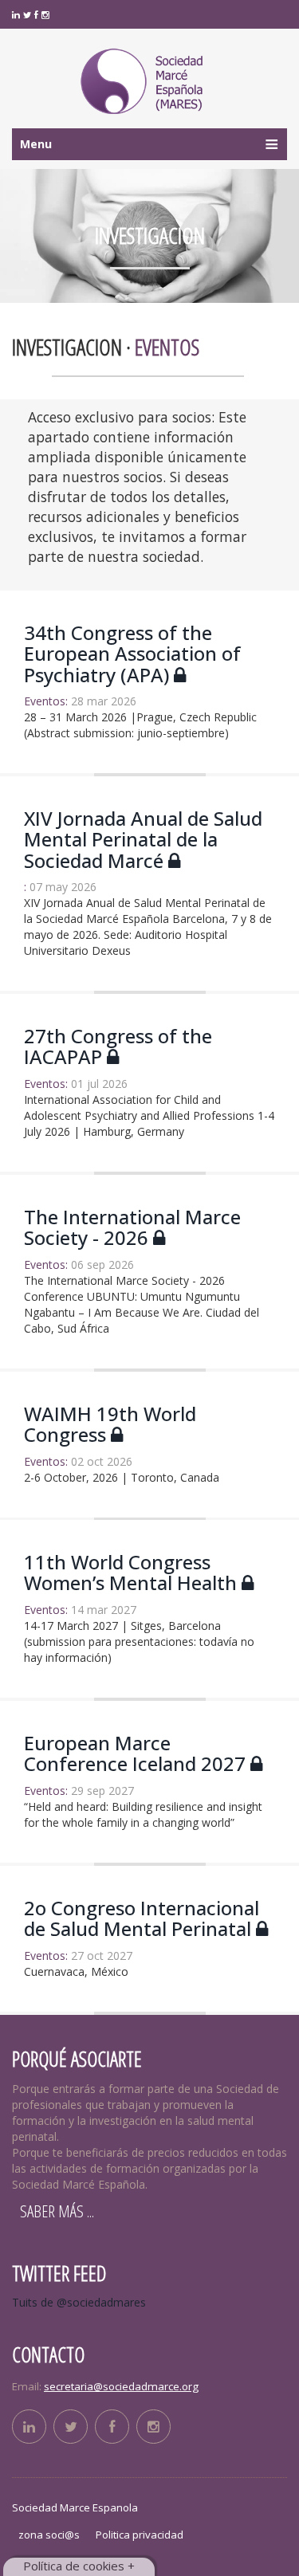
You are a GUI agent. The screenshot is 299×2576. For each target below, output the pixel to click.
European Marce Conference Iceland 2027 (137, 1754)
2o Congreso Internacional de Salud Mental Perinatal (142, 1918)
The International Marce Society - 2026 (132, 1227)
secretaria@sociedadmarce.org (121, 2386)
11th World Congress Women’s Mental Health (133, 1573)
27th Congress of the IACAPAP (118, 1047)
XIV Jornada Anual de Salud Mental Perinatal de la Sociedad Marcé (143, 839)
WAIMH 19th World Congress (110, 1424)
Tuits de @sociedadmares (79, 2302)
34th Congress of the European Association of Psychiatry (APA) (132, 654)
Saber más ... (57, 2211)
